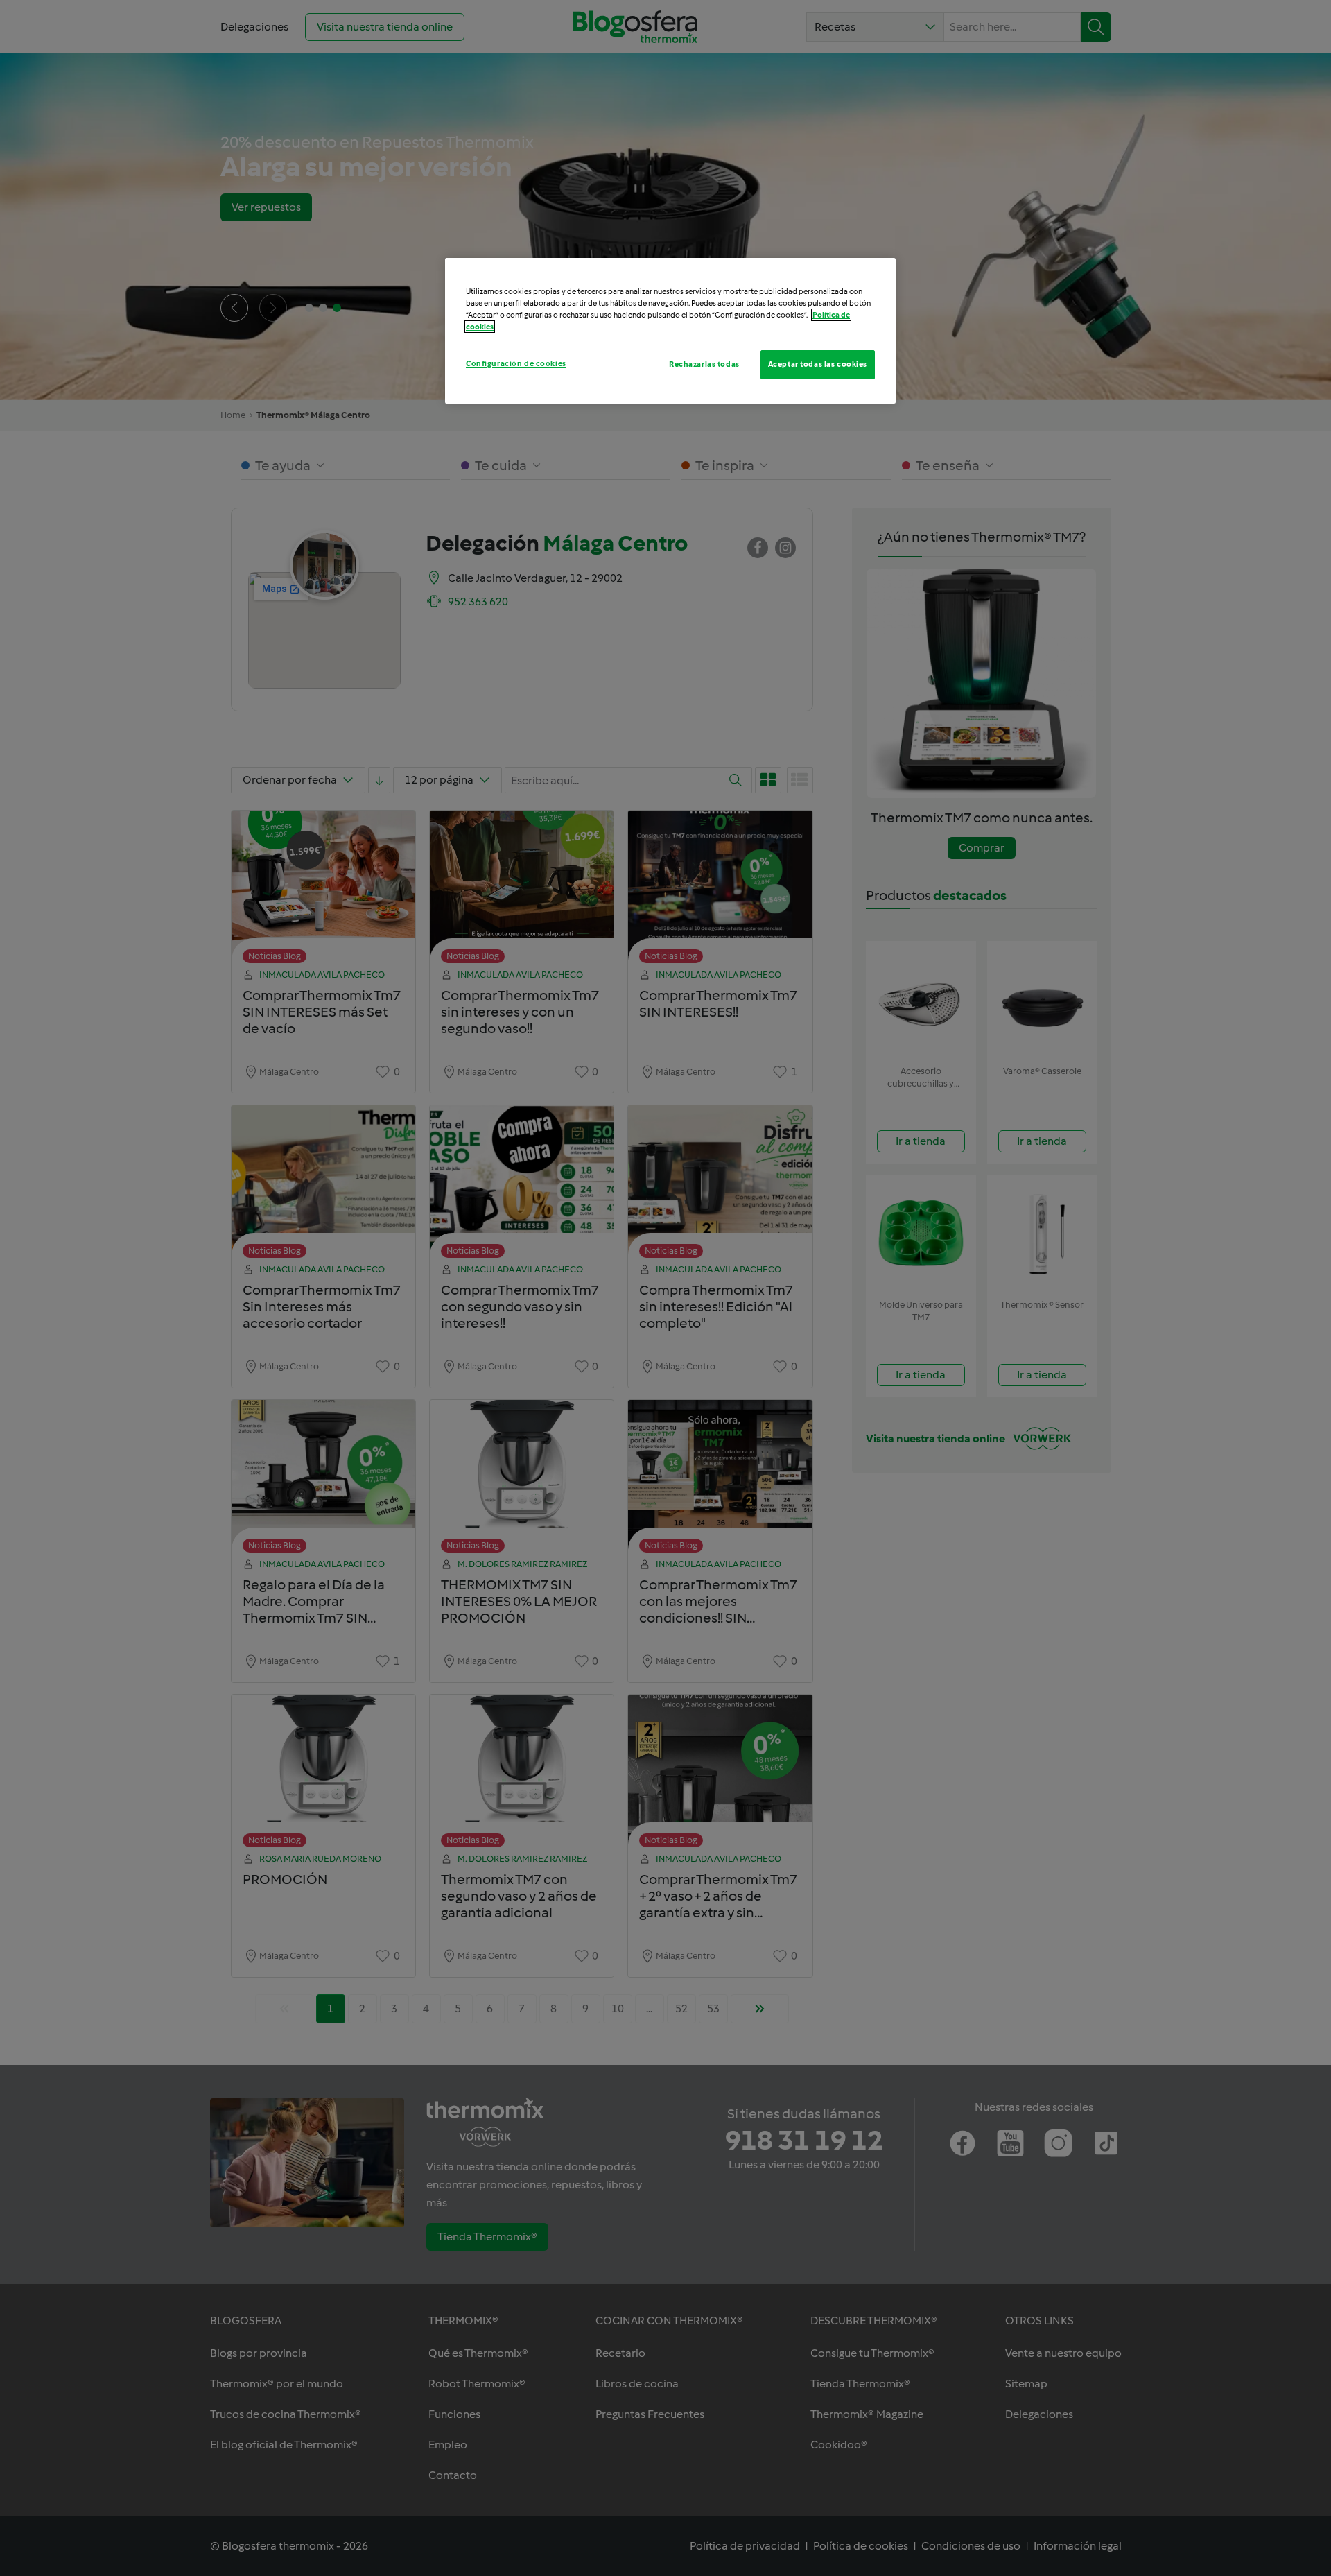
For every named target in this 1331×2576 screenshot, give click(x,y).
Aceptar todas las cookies (818, 364)
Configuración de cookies (516, 363)
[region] (670, 331)
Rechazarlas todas (704, 364)
